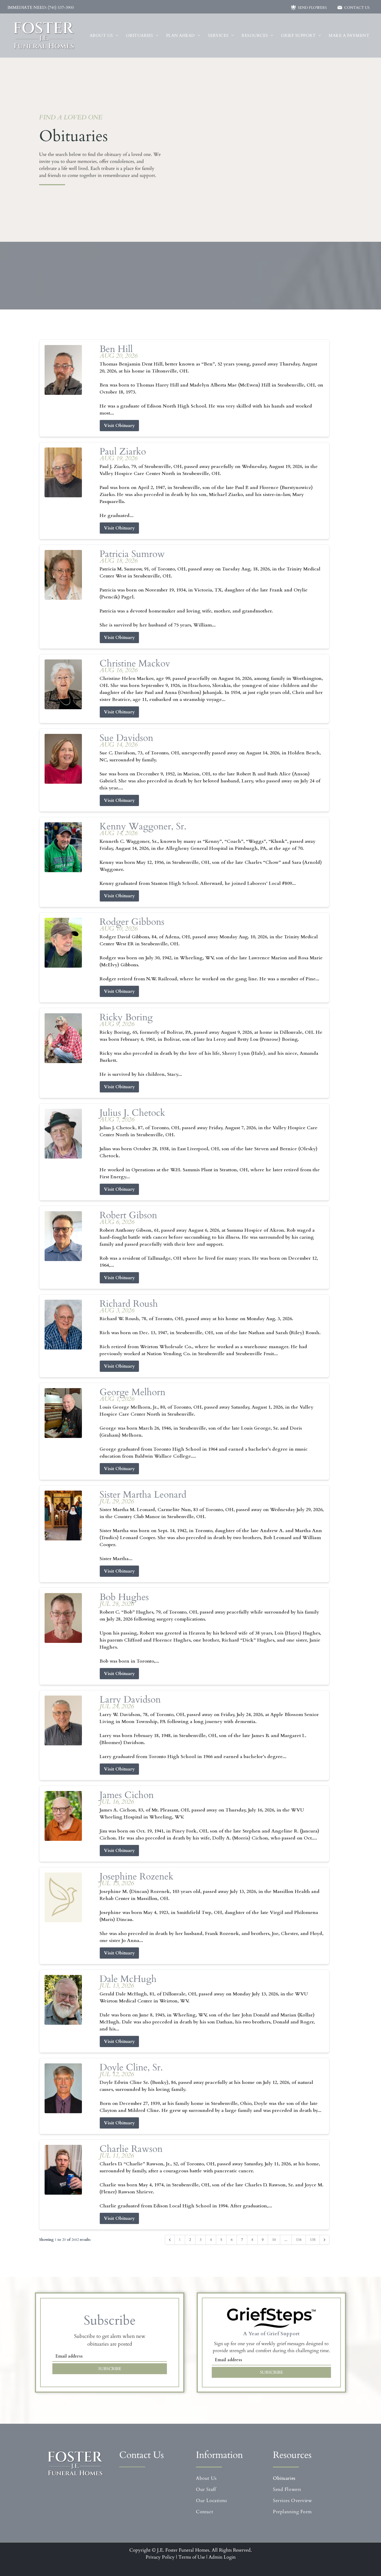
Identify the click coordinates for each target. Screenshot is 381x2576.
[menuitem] (104, 36)
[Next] (324, 2240)
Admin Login (222, 2557)
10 (274, 2240)
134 (299, 2240)
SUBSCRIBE (110, 2369)
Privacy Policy (160, 2557)
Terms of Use (192, 2557)
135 (313, 2240)
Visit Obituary (119, 426)
